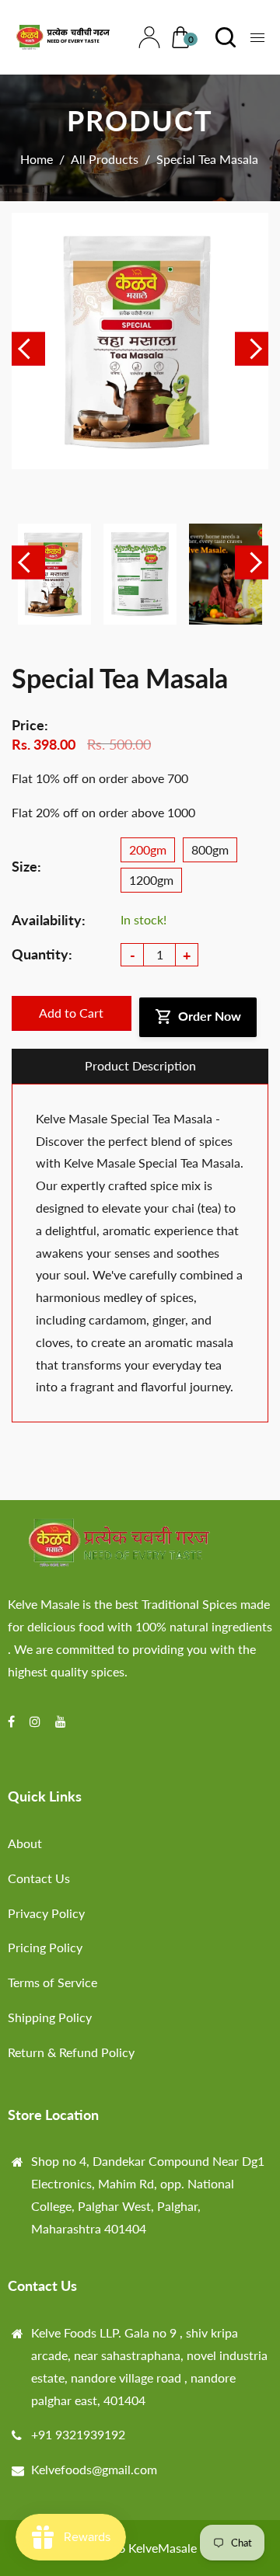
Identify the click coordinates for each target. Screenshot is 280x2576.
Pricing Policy (45, 1947)
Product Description (140, 1065)
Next (252, 349)
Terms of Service (52, 1982)
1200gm (151, 880)
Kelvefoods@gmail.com (94, 2469)
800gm (210, 849)
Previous (28, 349)
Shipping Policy (50, 2017)
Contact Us (39, 1878)
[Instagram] (37, 1721)
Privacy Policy (46, 1913)
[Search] (222, 37)
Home (37, 159)
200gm (148, 849)
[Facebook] (13, 1721)
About (25, 1843)
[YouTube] (62, 1721)
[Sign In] (145, 37)
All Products (105, 159)
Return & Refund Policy (71, 2052)
